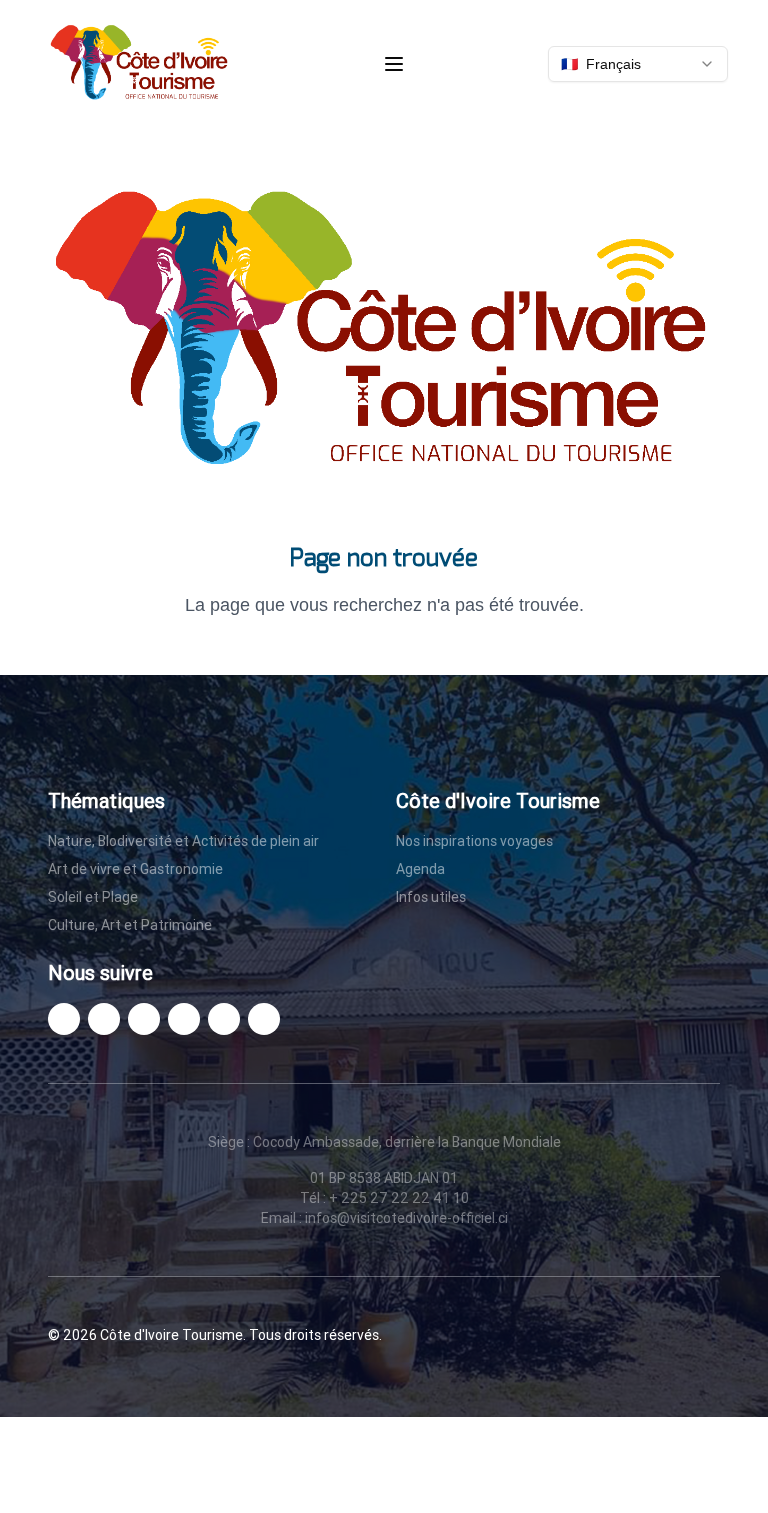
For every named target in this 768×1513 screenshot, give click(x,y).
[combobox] (638, 64)
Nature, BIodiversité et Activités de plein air (183, 841)
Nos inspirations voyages (474, 841)
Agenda (420, 869)
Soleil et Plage (93, 897)
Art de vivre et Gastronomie (135, 869)
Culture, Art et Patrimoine (130, 925)
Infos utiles (431, 897)
